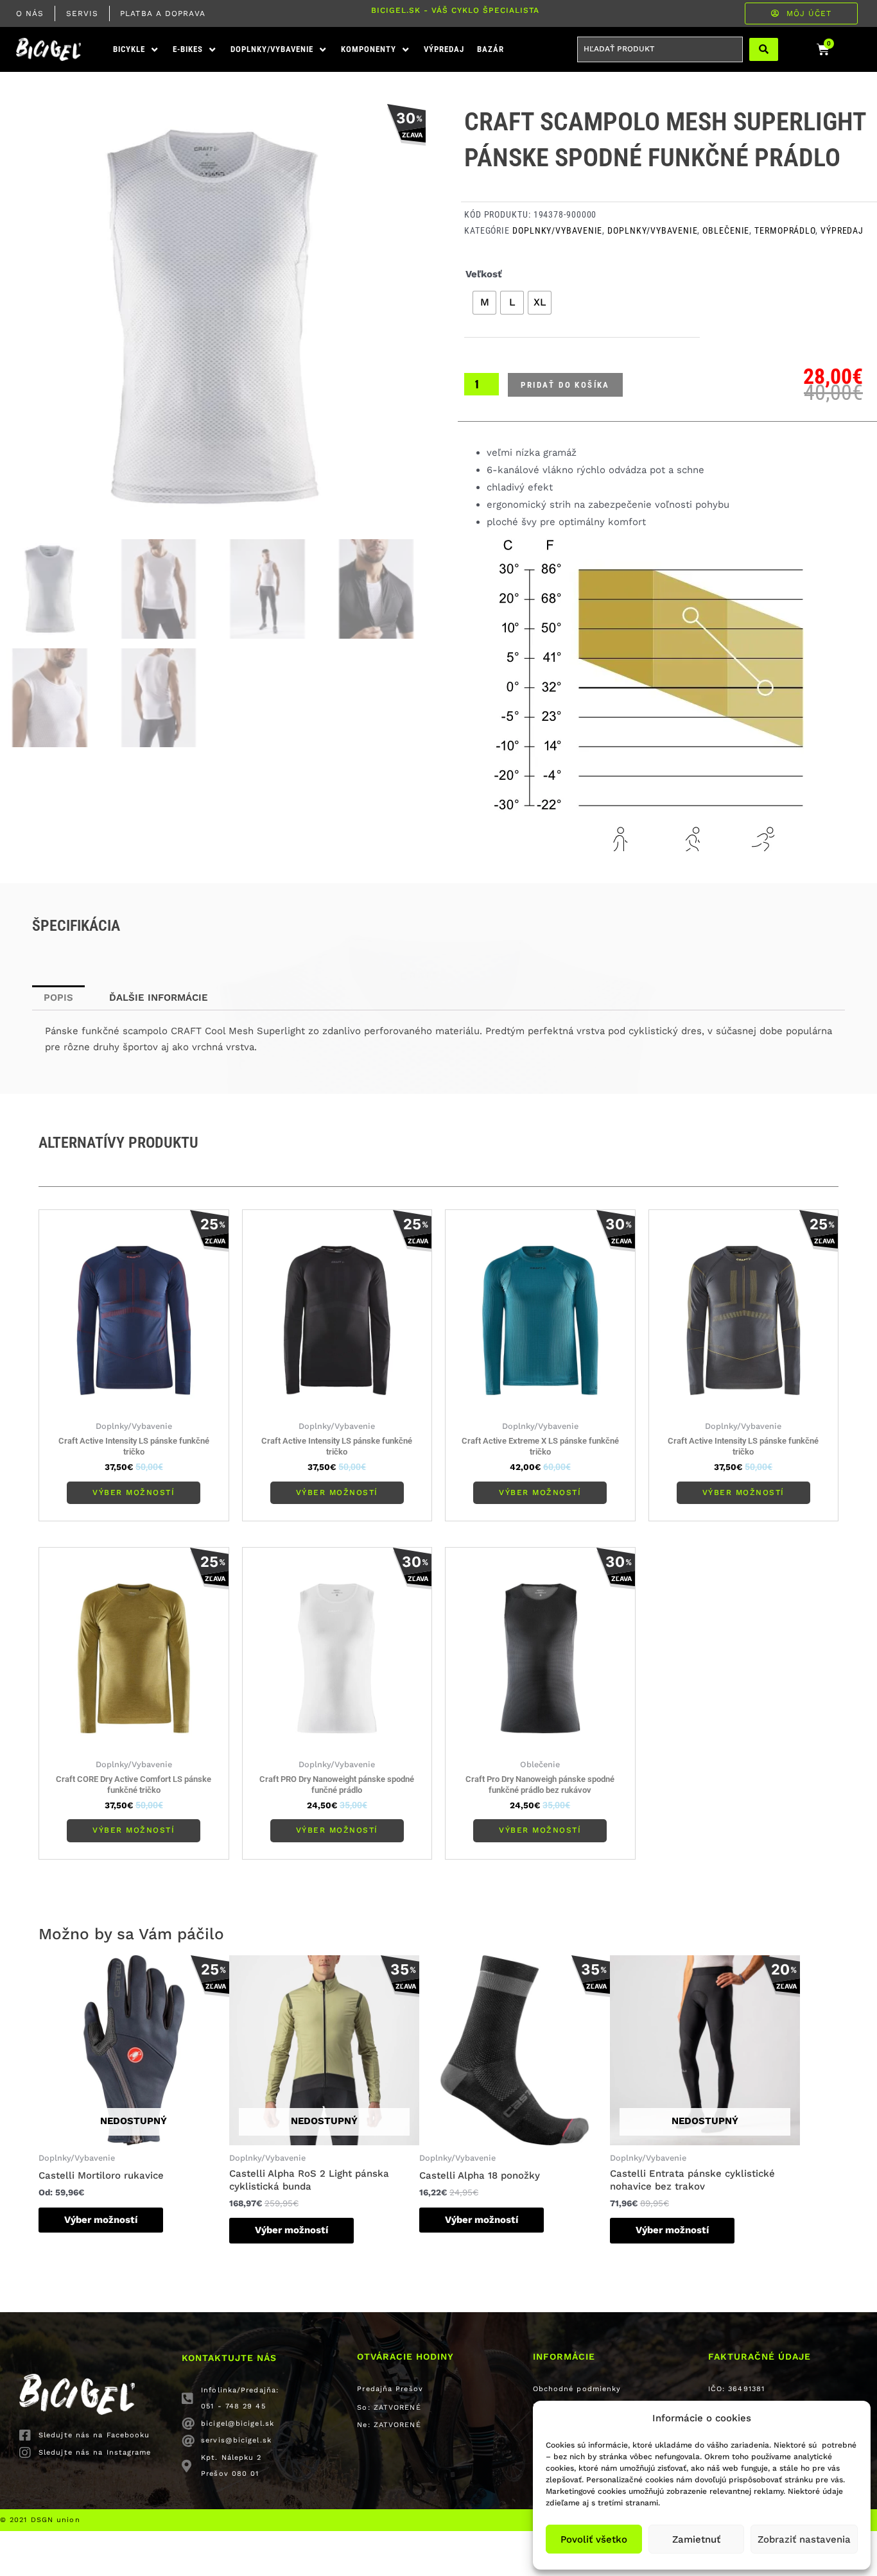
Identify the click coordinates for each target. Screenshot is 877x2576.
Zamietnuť (696, 2539)
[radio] (484, 303)
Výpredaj (842, 230)
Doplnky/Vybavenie (557, 230)
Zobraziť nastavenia (804, 2539)
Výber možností (134, 1492)
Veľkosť (484, 274)
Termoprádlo (785, 230)
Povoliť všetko (594, 2539)
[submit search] (764, 49)
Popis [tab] (58, 998)
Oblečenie (726, 230)
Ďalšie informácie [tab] (159, 998)
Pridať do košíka (565, 385)
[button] (136, 50)
